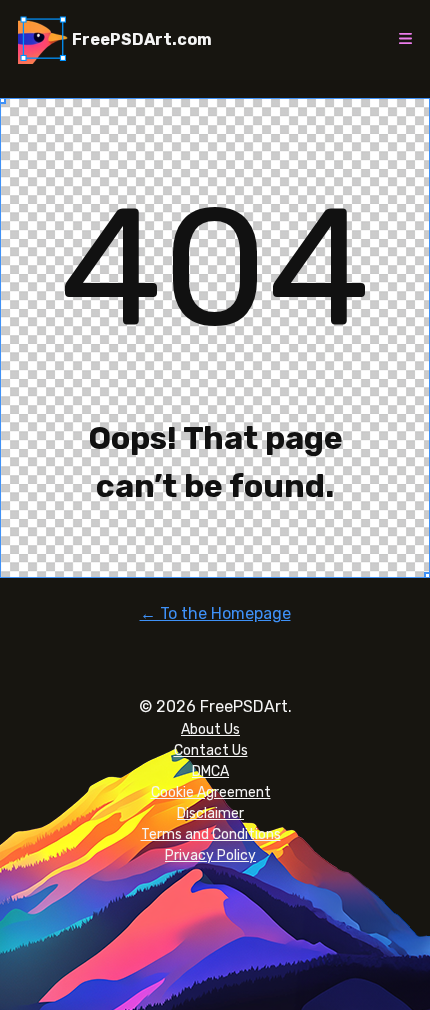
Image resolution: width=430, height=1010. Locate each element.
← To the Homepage (215, 613)
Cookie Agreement (211, 792)
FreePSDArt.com (142, 39)
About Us (210, 729)
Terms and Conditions (211, 834)
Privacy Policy (210, 855)
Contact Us (211, 750)
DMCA (210, 771)
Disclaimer (210, 813)
